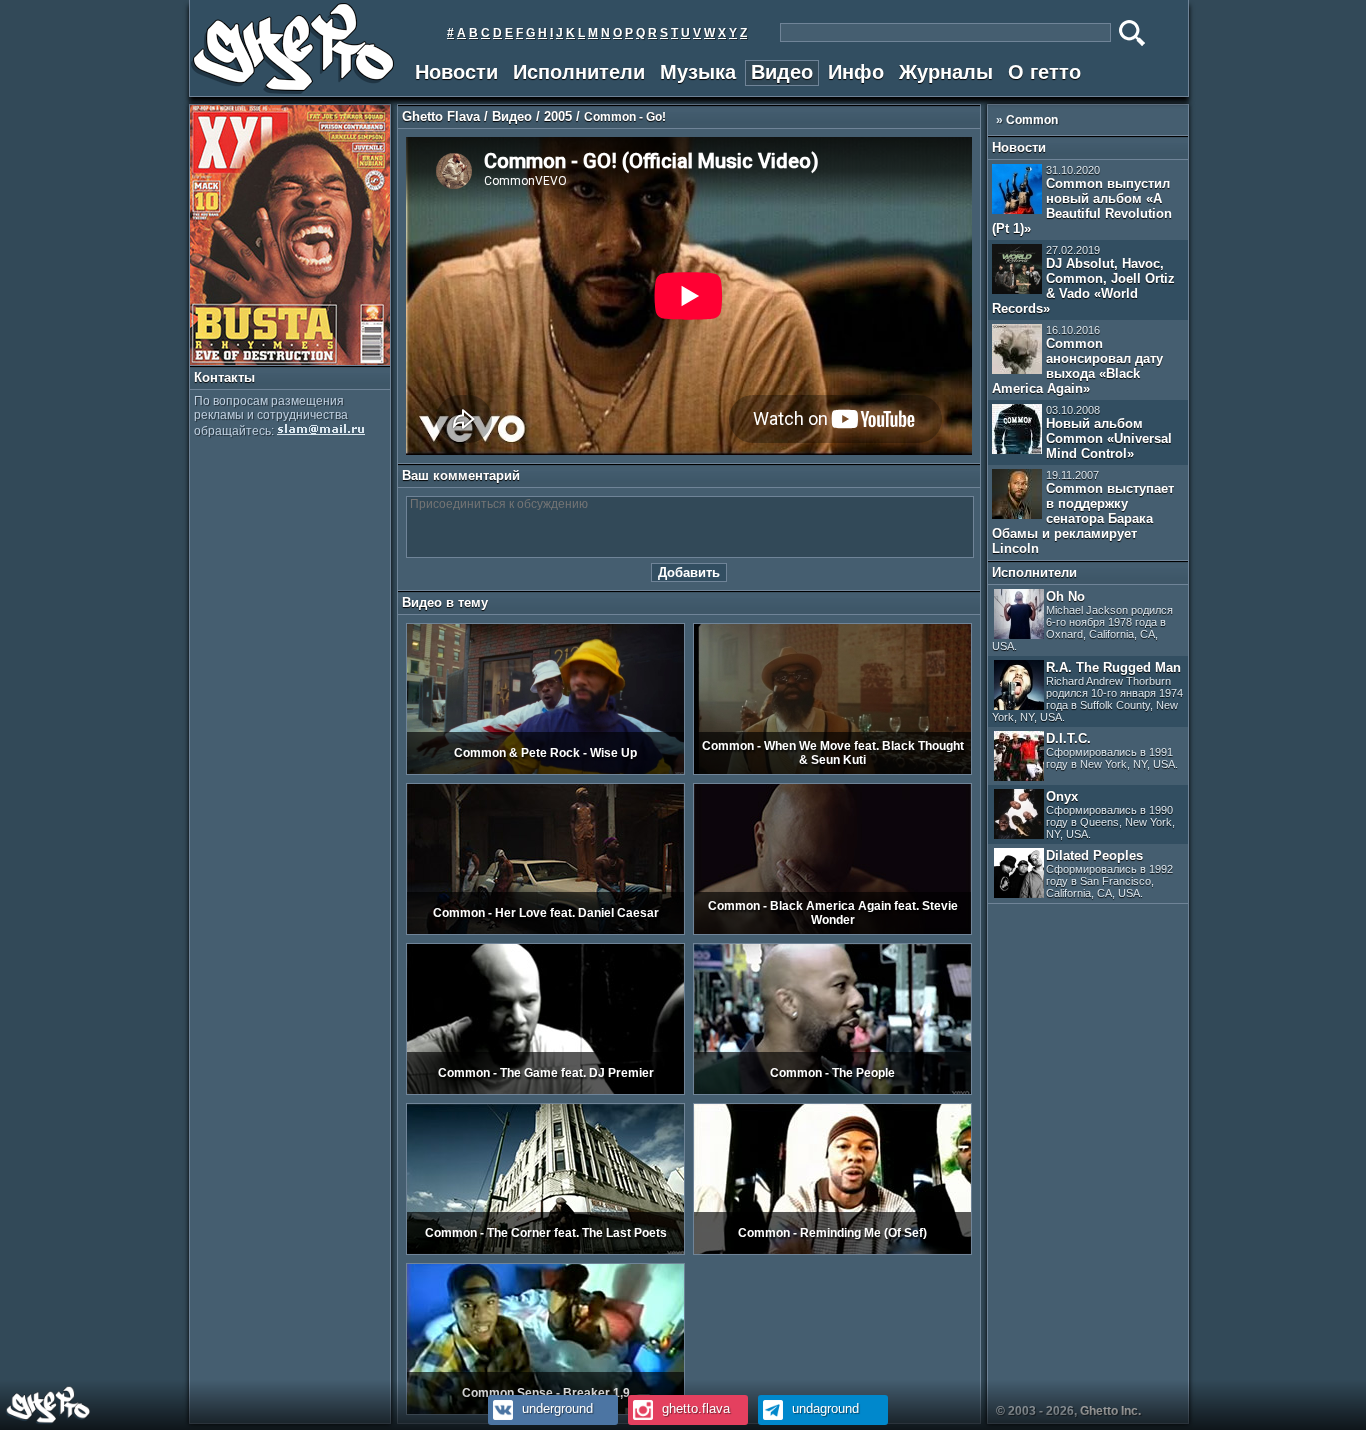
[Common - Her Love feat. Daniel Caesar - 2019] (545, 931)
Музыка (698, 72)
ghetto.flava (694, 1408)
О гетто (1044, 72)
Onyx (1110, 814)
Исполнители (579, 72)
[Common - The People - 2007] (832, 1091)
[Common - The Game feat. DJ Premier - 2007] (545, 1091)
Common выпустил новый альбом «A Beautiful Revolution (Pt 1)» (1082, 200)
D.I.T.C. (1112, 750)
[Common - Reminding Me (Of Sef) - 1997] (832, 1251)
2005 (558, 116)
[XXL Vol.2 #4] (290, 361)
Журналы (946, 72)
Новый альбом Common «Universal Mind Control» (1109, 432)
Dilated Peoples (1109, 873)
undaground (823, 1408)
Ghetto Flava (441, 116)
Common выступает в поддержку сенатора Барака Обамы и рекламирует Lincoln (1083, 512)
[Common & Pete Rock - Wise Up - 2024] (545, 771)
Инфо (856, 72)
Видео (782, 72)
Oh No (1082, 620)
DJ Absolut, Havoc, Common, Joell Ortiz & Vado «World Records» (1083, 280)
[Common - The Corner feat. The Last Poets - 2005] (545, 1251)
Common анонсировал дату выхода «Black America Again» (1077, 360)
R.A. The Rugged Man (1087, 691)
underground (555, 1408)
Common (1032, 120)
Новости (456, 72)
